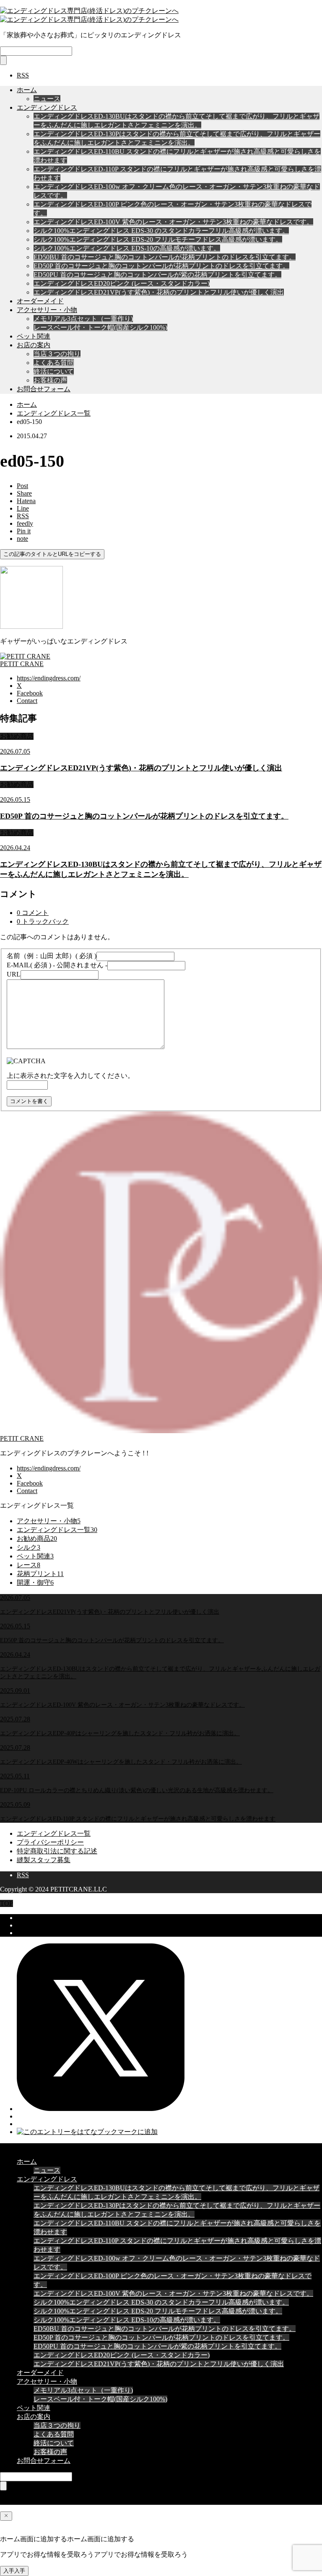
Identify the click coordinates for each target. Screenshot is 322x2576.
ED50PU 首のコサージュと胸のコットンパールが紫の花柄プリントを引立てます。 (157, 275)
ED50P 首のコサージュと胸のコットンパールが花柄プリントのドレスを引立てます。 (161, 266)
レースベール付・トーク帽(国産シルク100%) (100, 327)
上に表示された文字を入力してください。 (70, 1076)
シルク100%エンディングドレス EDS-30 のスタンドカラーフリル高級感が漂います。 (161, 231)
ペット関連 (34, 336)
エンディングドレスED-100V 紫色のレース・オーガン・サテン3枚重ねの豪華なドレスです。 (173, 222)
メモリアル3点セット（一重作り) (83, 319)
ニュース (47, 99)
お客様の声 (50, 380)
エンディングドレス (47, 107)
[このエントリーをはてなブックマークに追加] (87, 2132)
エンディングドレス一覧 (54, 1833)
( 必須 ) (52, 956)
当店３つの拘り (57, 354)
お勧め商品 (17, 736)
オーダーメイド (40, 301)
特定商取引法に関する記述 (57, 1851)
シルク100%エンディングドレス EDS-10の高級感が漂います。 (127, 248)
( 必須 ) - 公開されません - (57, 965)
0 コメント (33, 913)
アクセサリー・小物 (47, 310)
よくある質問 (54, 363)
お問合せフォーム (44, 389)
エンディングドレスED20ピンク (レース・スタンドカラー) (122, 283)
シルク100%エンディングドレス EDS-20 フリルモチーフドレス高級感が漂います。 (158, 239)
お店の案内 (34, 345)
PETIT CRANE (22, 1438)
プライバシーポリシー (50, 1842)
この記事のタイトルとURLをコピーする (52, 554)
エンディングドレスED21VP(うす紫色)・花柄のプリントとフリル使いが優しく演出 (159, 292)
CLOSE (11, 2147)
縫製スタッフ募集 (44, 1860)
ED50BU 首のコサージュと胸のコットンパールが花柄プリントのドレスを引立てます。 (165, 257)
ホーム (27, 90)
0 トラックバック (43, 921)
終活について (54, 371)
